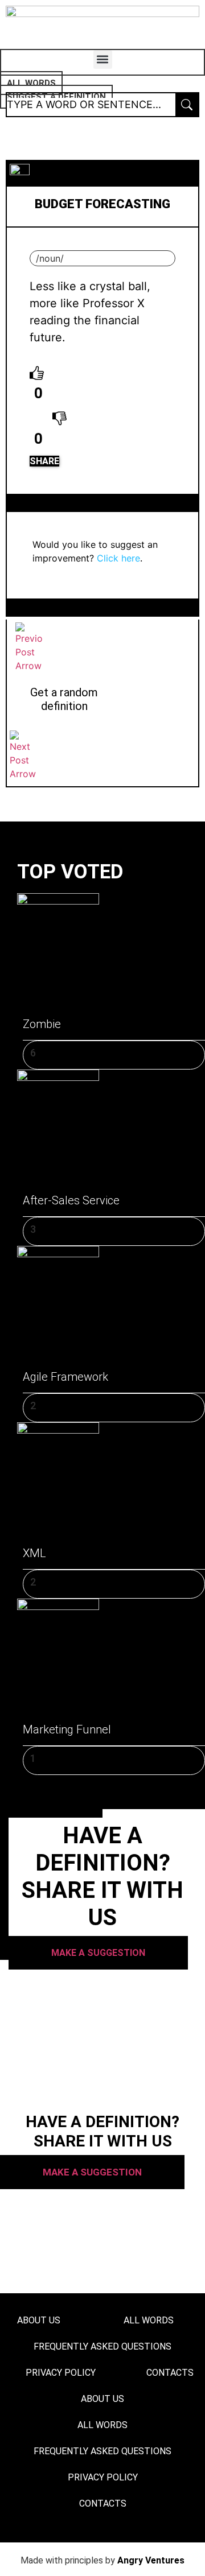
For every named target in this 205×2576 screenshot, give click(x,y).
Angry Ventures (151, 2560)
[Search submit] (187, 105)
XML (34, 1553)
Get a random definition (64, 699)
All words (149, 2320)
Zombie (42, 1024)
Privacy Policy (61, 2373)
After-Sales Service (71, 1200)
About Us (39, 2320)
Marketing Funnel (67, 1729)
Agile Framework (65, 1377)
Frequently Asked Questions (102, 2346)
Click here (118, 558)
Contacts (103, 2503)
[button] (103, 59)
